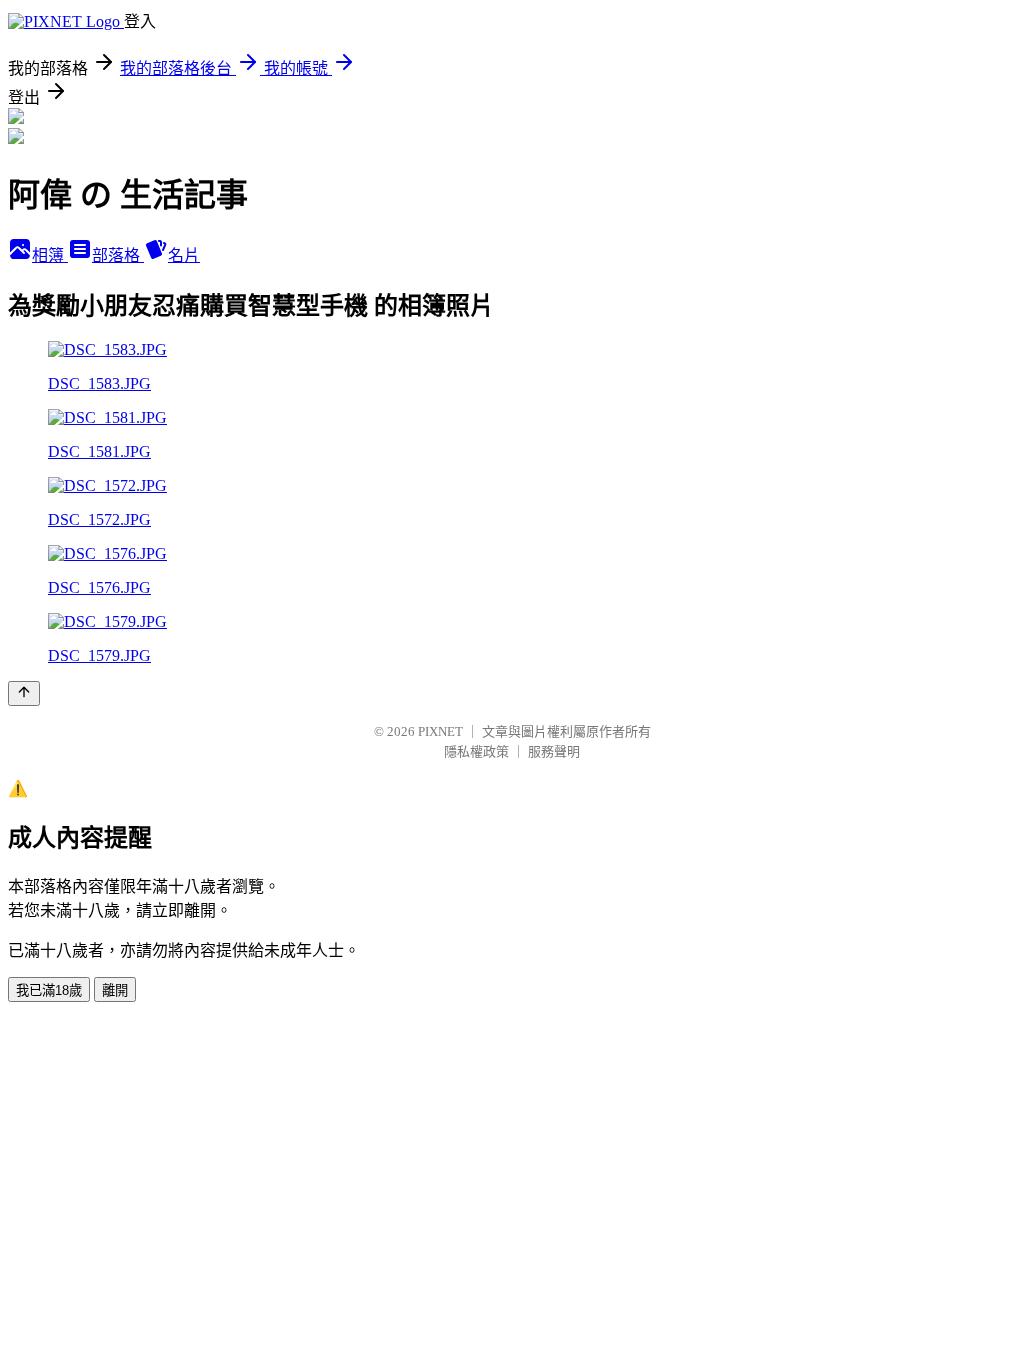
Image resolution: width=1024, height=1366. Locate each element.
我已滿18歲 (49, 990)
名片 (184, 255)
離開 (115, 990)
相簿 (50, 255)
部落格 (118, 255)
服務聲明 (554, 751)
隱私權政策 (476, 751)
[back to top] (24, 693)
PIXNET (440, 731)
